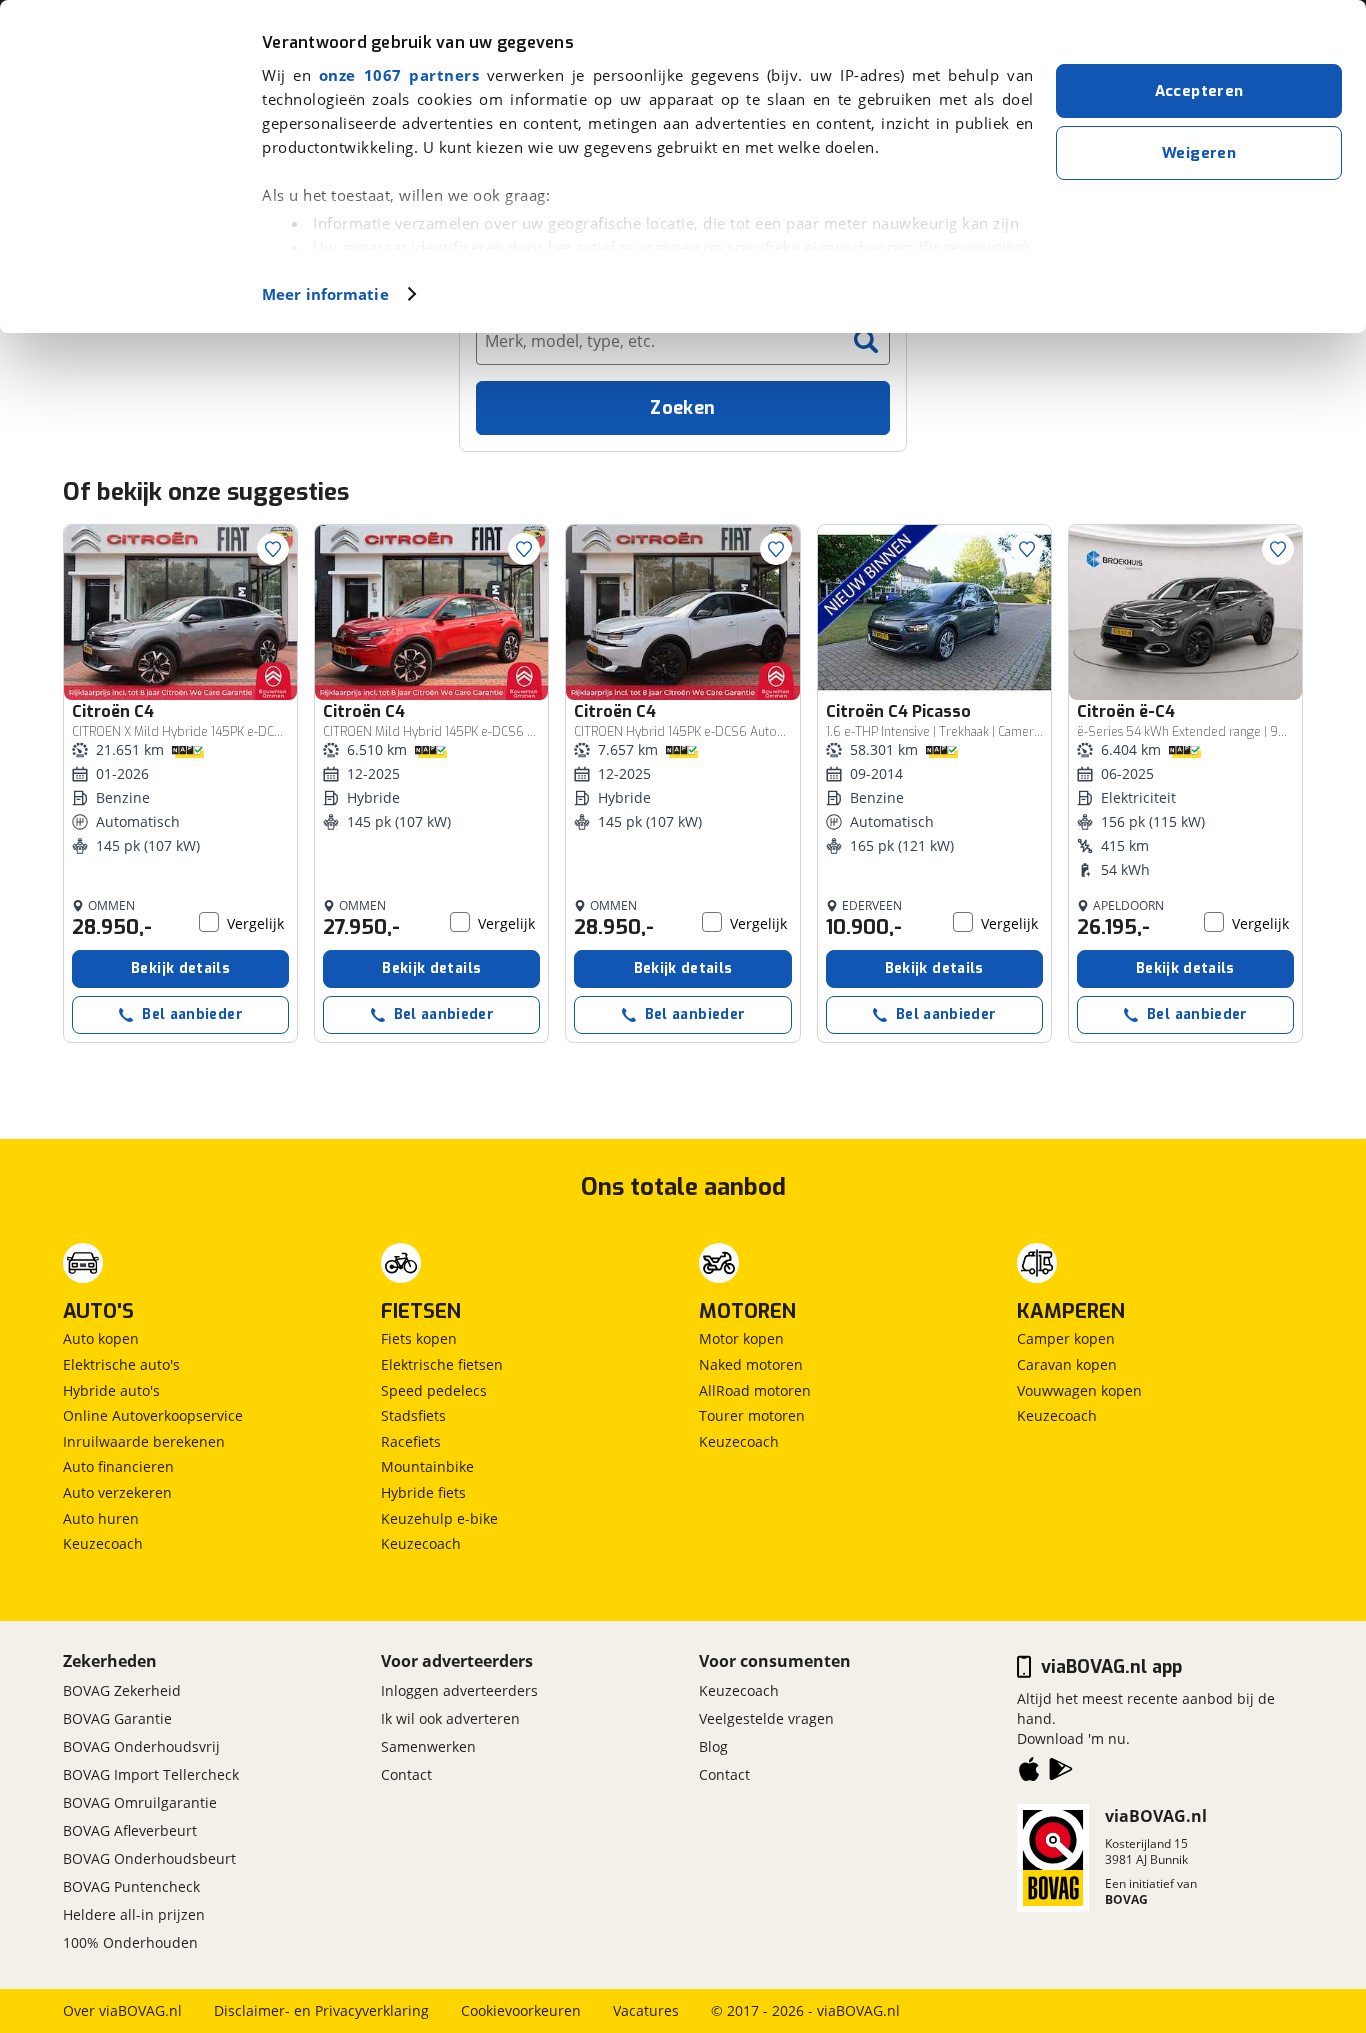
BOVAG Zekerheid (122, 1690)
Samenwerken (428, 1746)
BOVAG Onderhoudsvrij (141, 1746)
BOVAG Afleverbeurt (130, 1830)
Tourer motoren (752, 1415)
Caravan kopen (1067, 1364)
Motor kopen (741, 1338)
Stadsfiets (413, 1415)
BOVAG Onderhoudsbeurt (149, 1858)
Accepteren (1199, 91)
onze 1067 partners (399, 75)
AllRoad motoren (755, 1390)
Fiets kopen (419, 1338)
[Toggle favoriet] (273, 549)
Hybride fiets (423, 1492)
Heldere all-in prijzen (134, 1914)
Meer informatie (325, 294)
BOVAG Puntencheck (131, 1886)
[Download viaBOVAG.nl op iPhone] (1029, 1773)
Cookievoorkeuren (521, 2010)
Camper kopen (1066, 1338)
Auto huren (101, 1518)
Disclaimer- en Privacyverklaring (321, 2010)
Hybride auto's (111, 1390)
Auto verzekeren (117, 1492)
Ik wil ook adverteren (450, 1718)
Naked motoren (751, 1364)
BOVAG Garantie (117, 1718)
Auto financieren (118, 1466)
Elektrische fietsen (442, 1364)
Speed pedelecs (434, 1390)
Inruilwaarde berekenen (144, 1441)
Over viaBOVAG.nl (122, 2010)
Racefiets (411, 1441)
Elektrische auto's (121, 1364)
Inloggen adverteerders (459, 1690)
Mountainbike (427, 1466)
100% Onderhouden (130, 1942)
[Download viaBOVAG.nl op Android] (1061, 1773)
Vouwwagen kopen (1079, 1390)
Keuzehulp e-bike (439, 1518)
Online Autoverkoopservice (153, 1415)
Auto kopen (101, 1338)
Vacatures (646, 2010)
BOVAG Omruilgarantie (140, 1802)
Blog (713, 1746)
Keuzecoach (103, 1543)
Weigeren (1199, 153)
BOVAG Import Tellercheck (151, 1774)
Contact (406, 1774)
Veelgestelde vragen (766, 1718)
